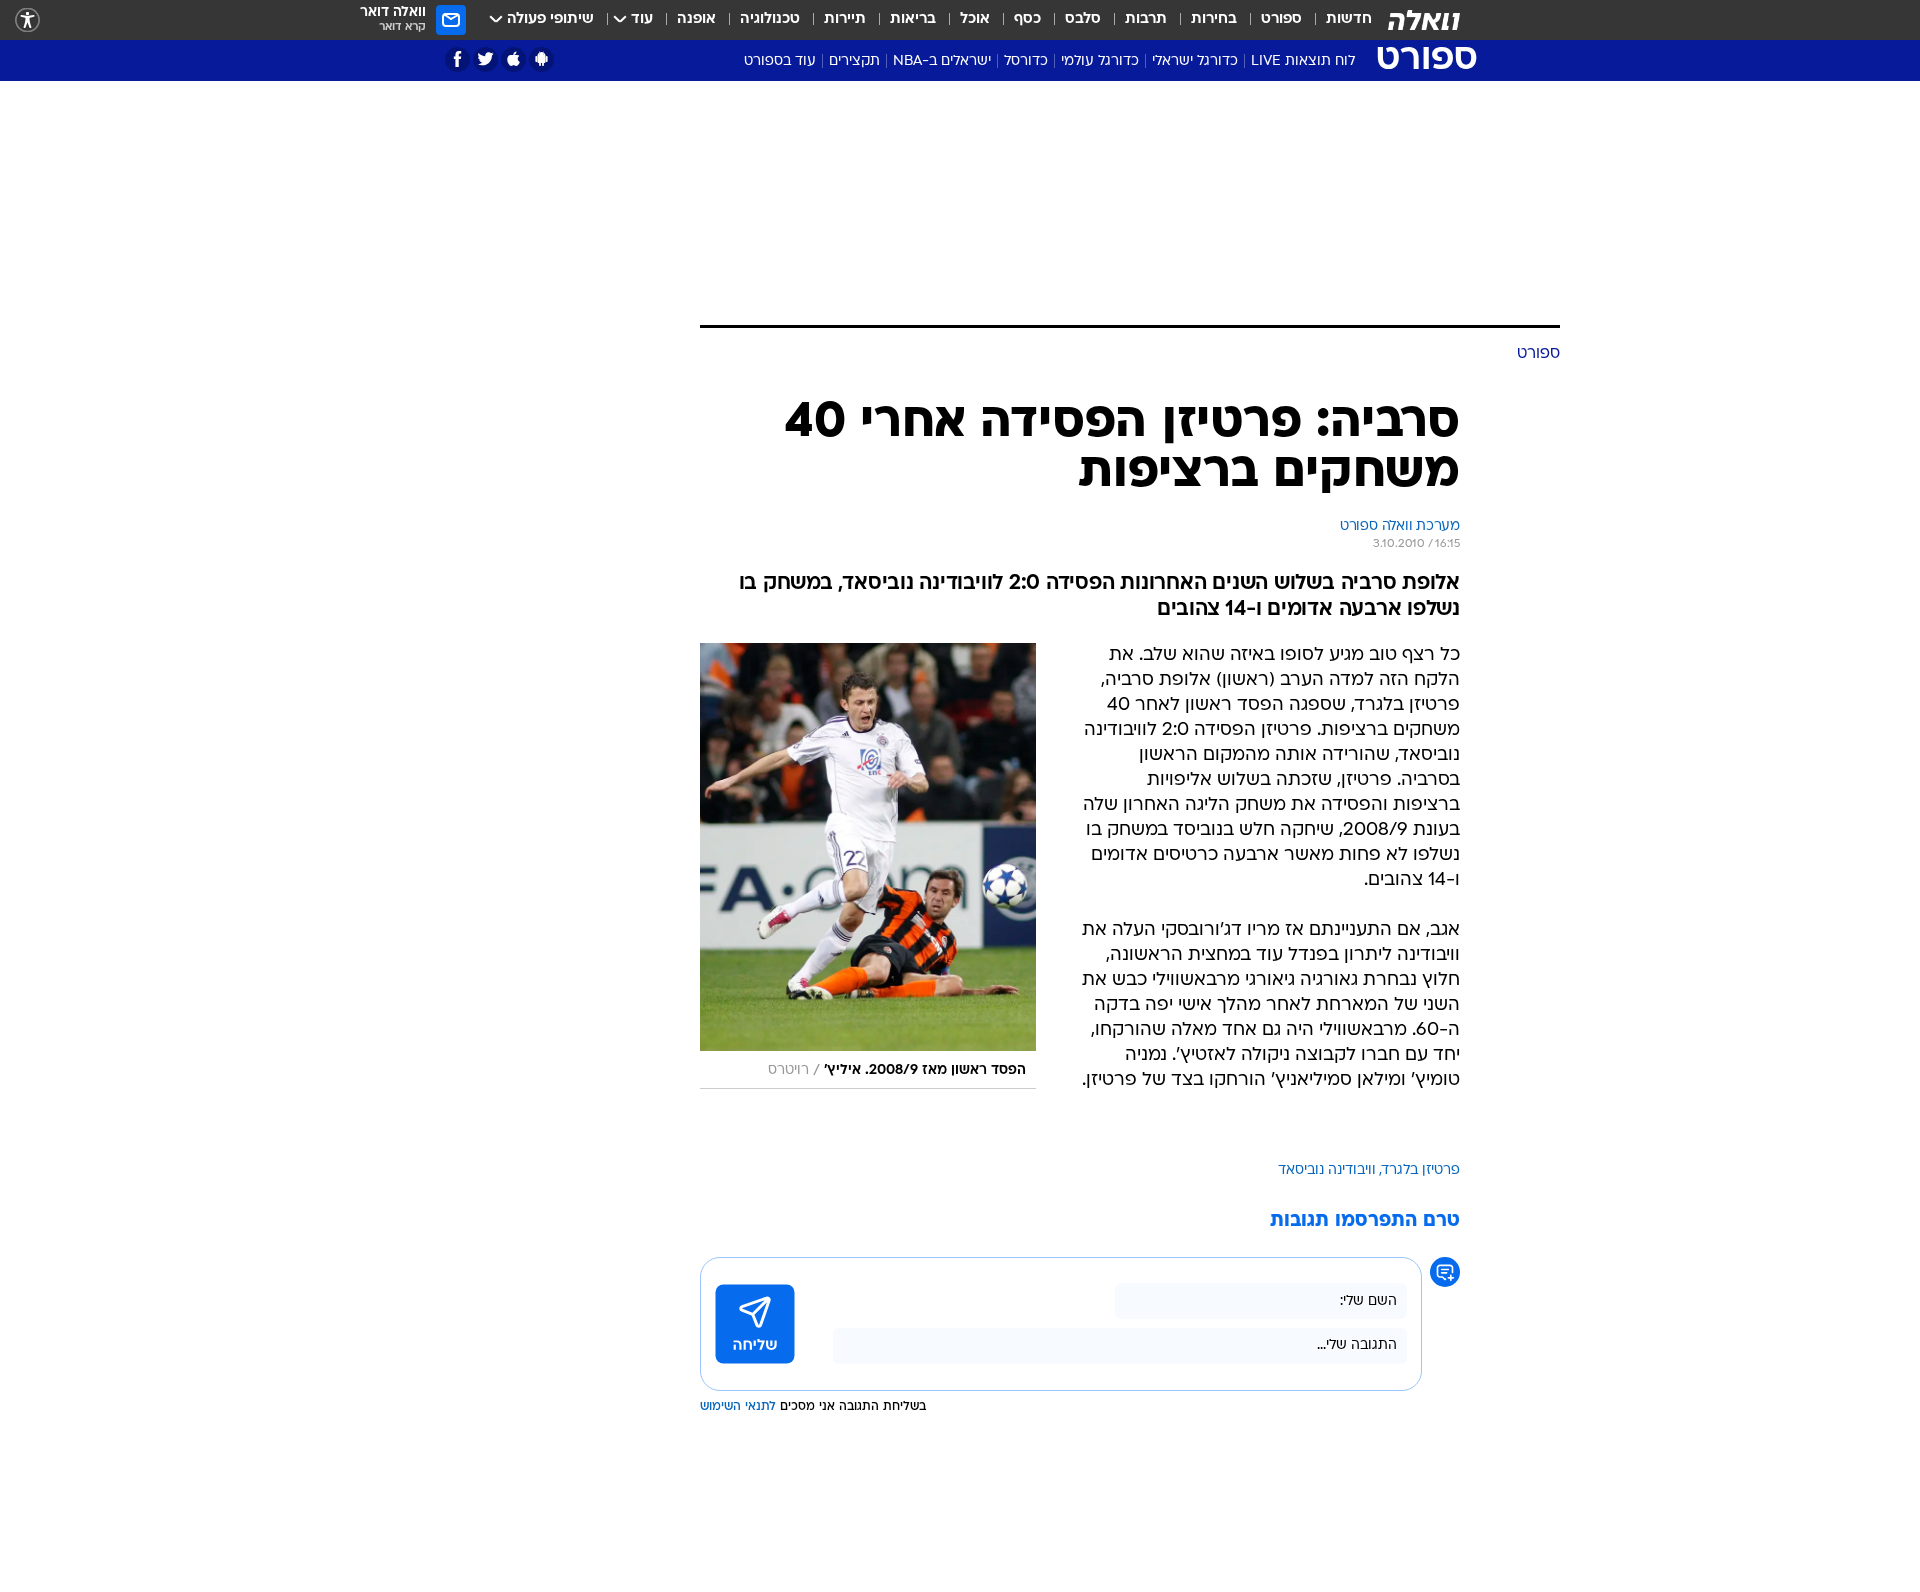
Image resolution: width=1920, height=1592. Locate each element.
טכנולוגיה (770, 19)
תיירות (845, 19)
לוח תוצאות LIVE (1303, 61)
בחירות (1214, 19)
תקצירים (854, 61)
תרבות (1146, 19)
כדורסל (1026, 61)
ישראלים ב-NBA (942, 61)
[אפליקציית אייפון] (513, 59)
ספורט (1281, 19)
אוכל (975, 19)
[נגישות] (27, 20)
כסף (1027, 19)
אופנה (696, 19)
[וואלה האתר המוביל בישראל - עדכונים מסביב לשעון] (1424, 20)
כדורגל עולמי (1100, 61)
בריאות (913, 19)
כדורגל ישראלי (1195, 61)
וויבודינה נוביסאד (1327, 1170)
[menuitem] (1337, 20)
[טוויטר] (485, 59)
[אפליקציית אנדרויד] (541, 59)
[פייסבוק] (457, 59)
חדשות (1349, 19)
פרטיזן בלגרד (1421, 1170)
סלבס (1083, 19)
